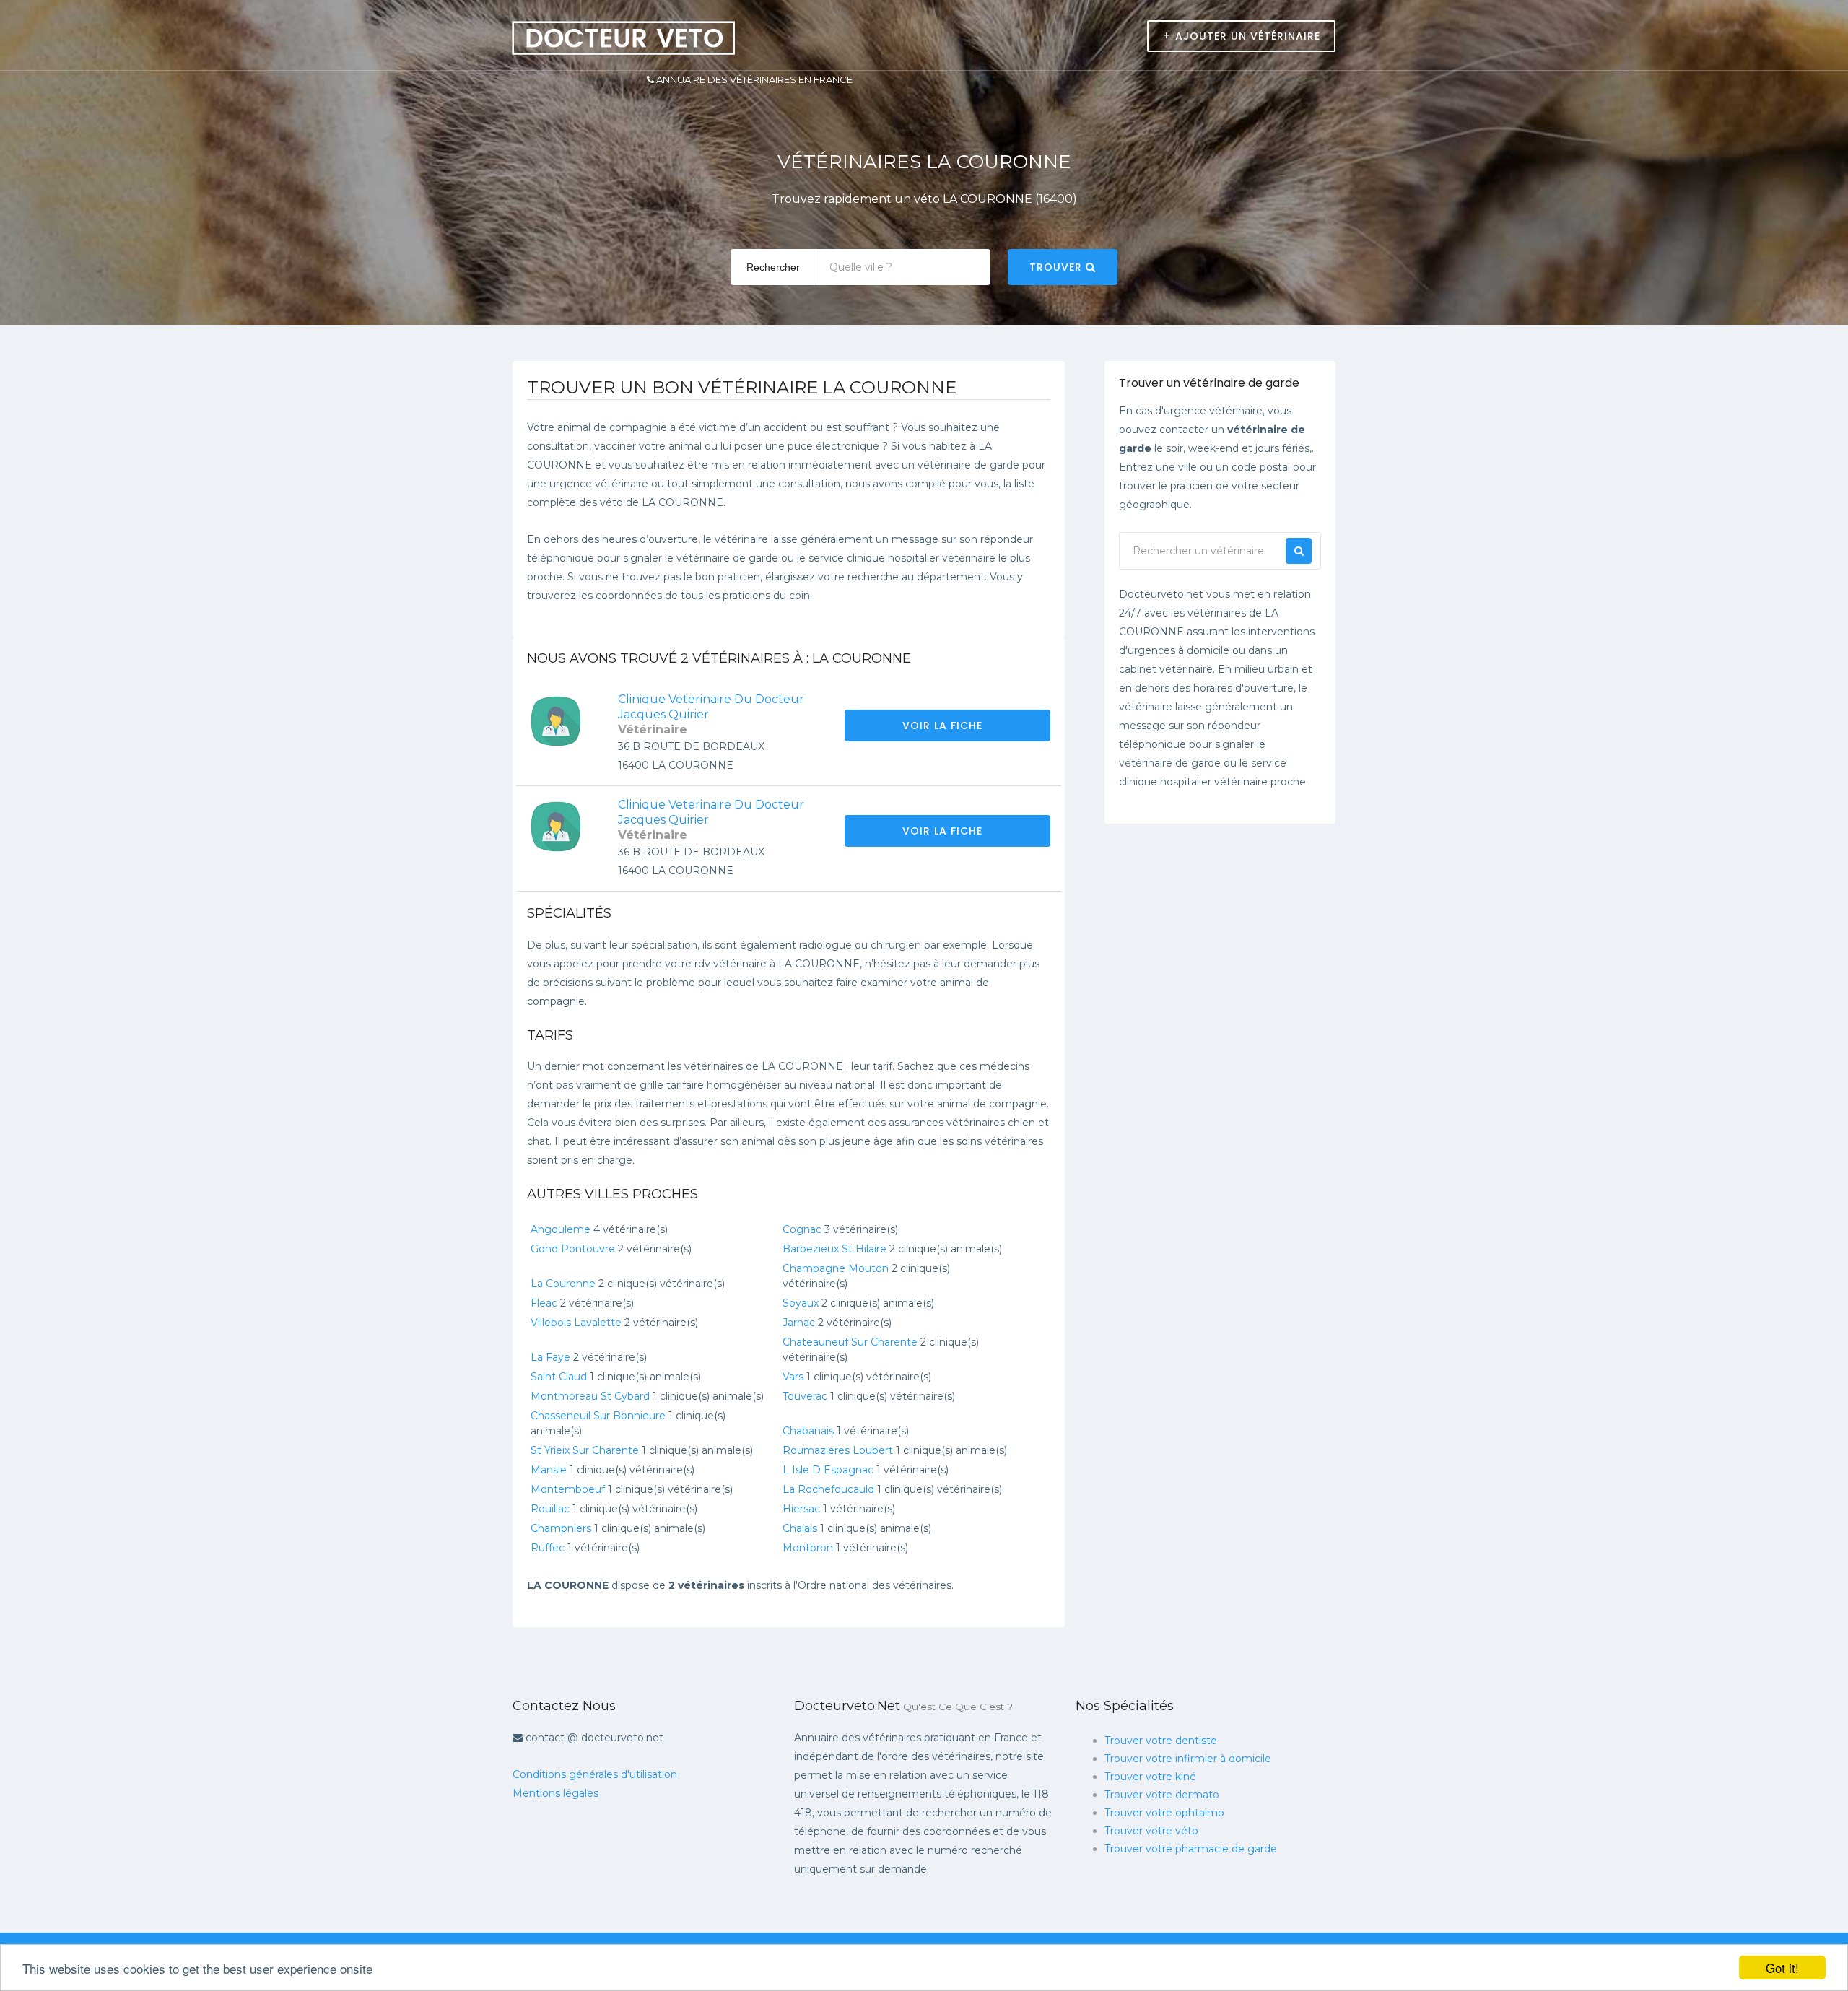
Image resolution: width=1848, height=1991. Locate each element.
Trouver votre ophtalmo (1164, 1813)
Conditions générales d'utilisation (595, 1774)
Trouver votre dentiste (1161, 1741)
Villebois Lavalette (576, 1323)
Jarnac (799, 1323)
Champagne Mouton (836, 1268)
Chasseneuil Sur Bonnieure (598, 1416)
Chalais (800, 1528)
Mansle (549, 1470)
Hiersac (801, 1509)
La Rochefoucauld (828, 1489)
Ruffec (548, 1548)
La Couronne (563, 1284)
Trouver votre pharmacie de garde (1191, 1849)
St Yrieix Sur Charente (585, 1450)
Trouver (1058, 267)
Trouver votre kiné (1150, 1777)
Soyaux (801, 1303)
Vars (793, 1377)
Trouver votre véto (1151, 1831)
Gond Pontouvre (573, 1249)
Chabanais (808, 1431)
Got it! (1782, 1968)
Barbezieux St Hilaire (834, 1249)
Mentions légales (555, 1793)
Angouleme (561, 1229)
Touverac (805, 1396)
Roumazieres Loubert (838, 1450)
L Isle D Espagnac (828, 1470)
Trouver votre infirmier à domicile (1188, 1759)
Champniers (561, 1528)
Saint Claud (559, 1377)
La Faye (550, 1357)
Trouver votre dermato (1162, 1795)
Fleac (544, 1303)
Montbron (808, 1548)
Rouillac (550, 1509)
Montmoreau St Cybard (590, 1396)
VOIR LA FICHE (944, 726)
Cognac (802, 1229)
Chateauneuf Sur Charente (850, 1342)
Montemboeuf (568, 1489)
